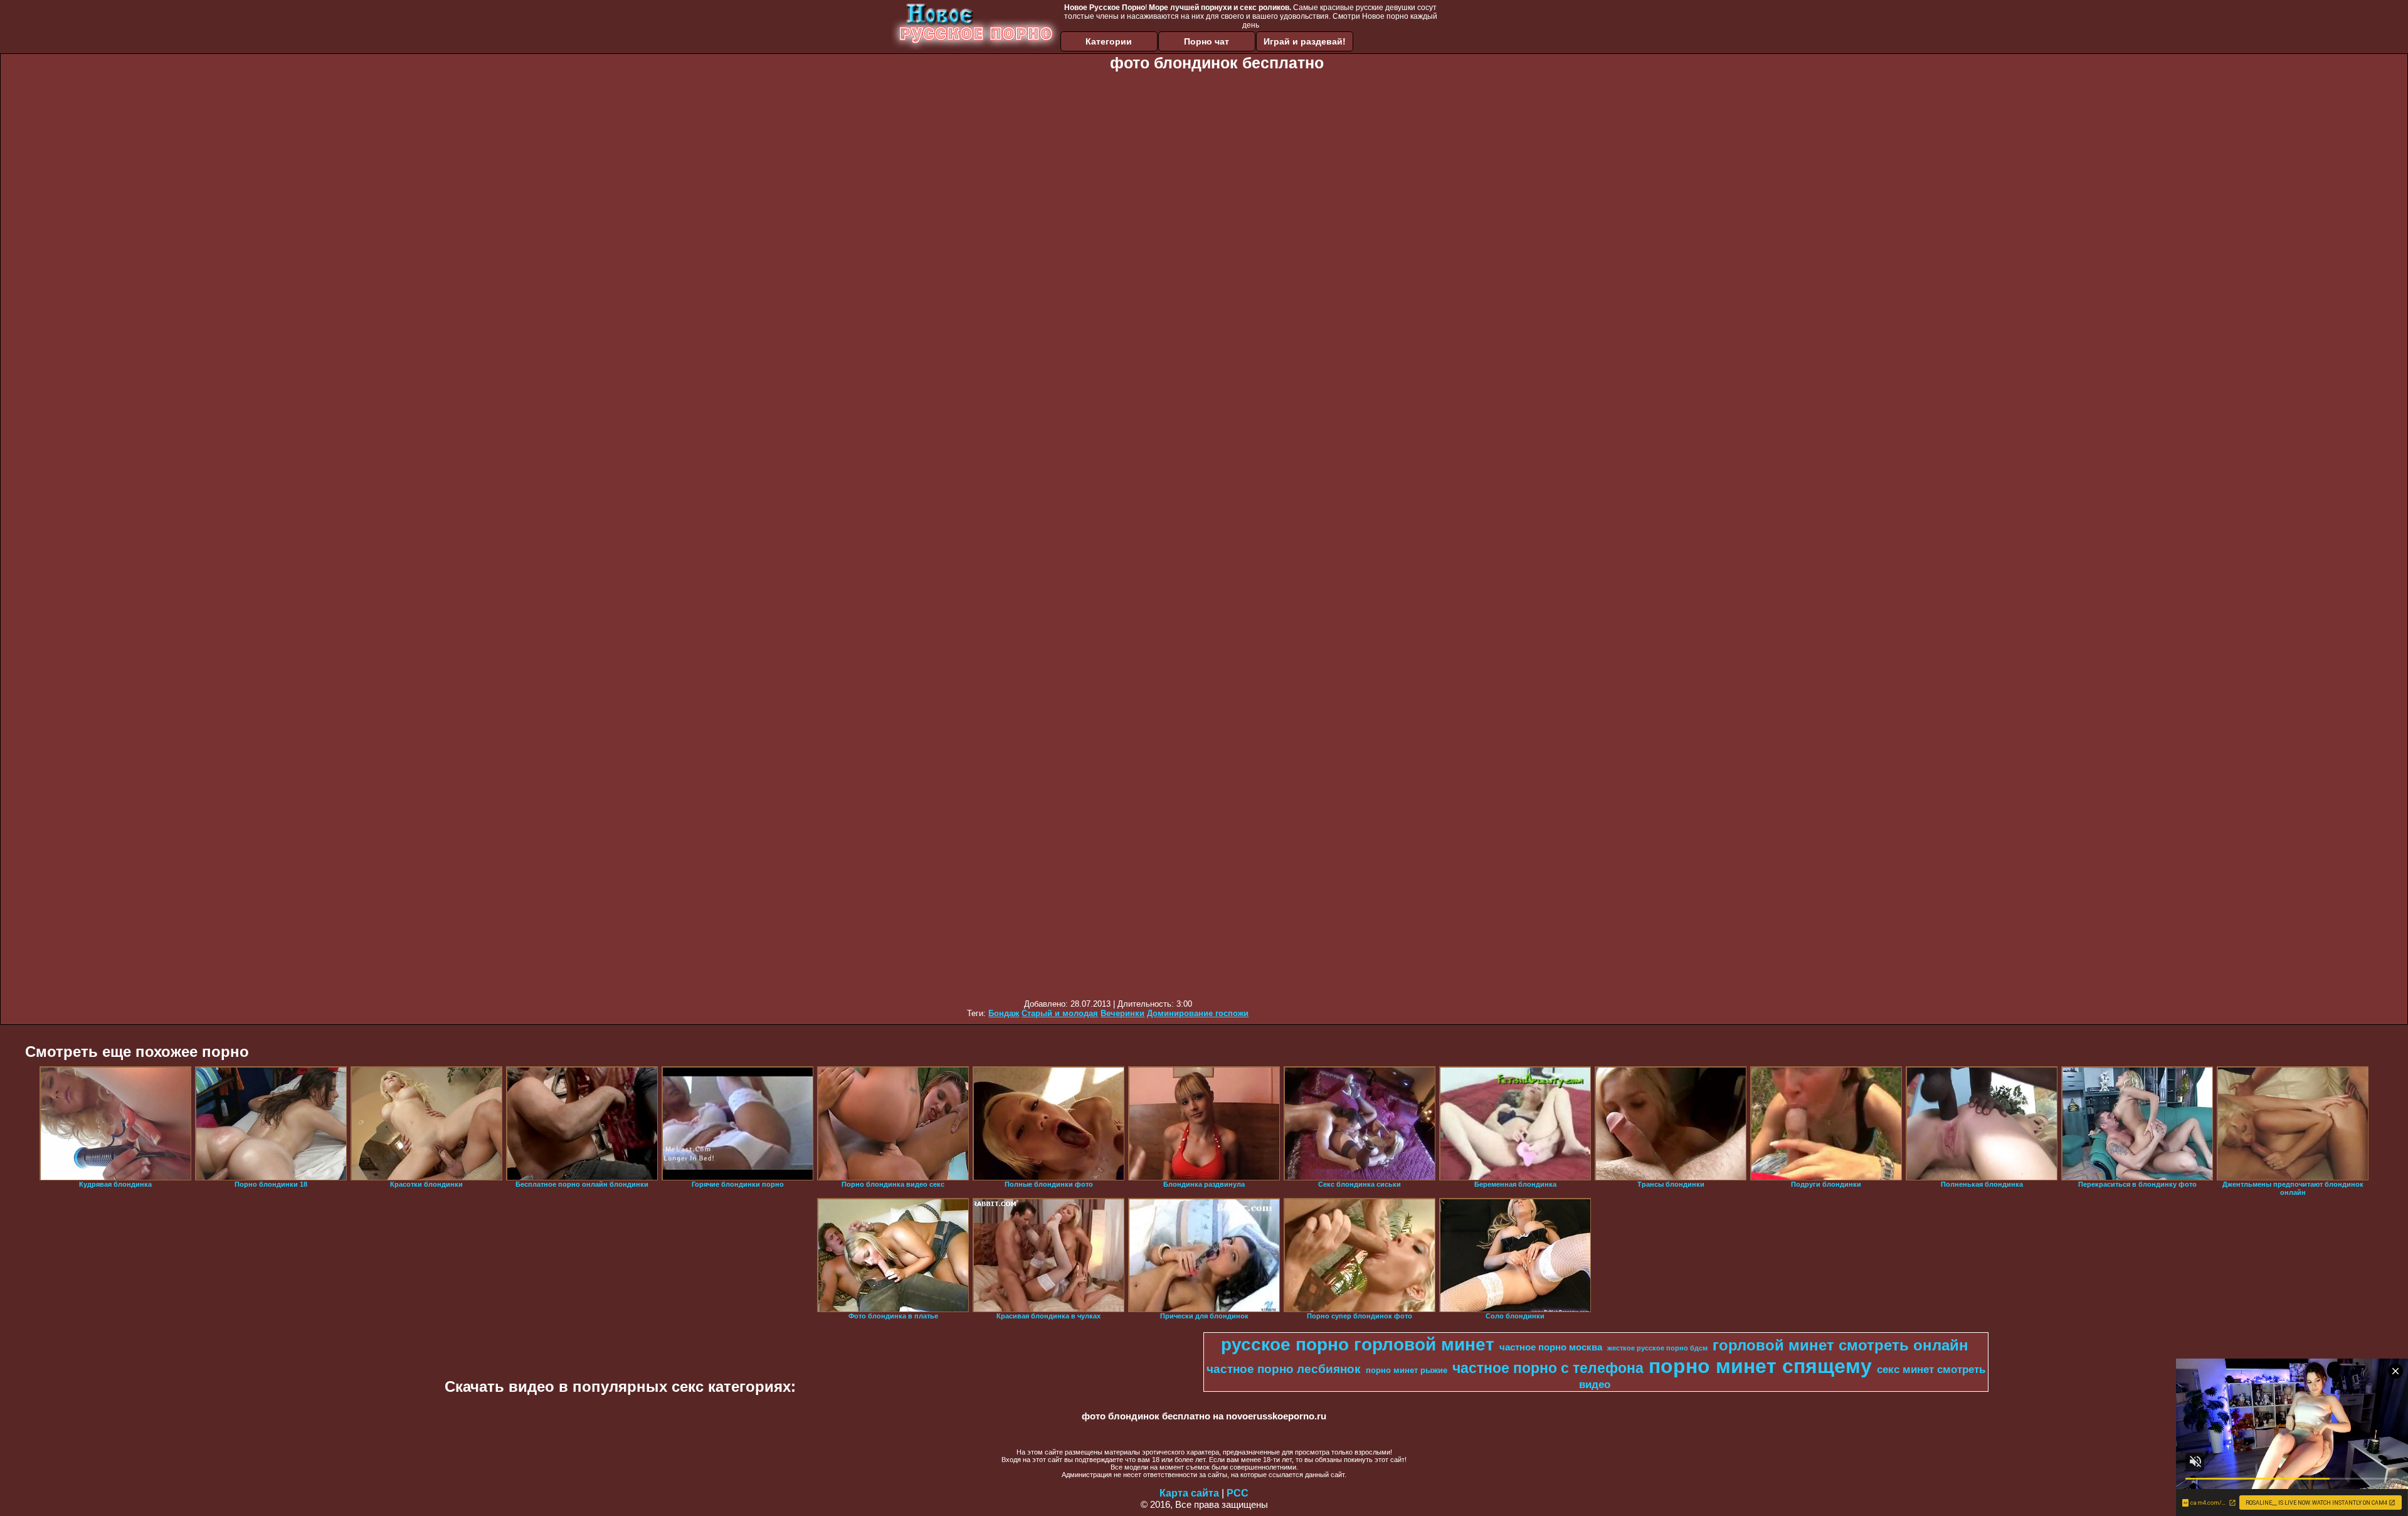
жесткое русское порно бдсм (1657, 1348)
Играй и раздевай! (1305, 41)
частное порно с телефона (1548, 1368)
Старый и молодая (1060, 1013)
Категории (1109, 41)
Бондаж (1004, 1013)
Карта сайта (1189, 1493)
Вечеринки (1122, 1013)
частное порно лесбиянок (1284, 1369)
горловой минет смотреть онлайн (1840, 1345)
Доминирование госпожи (1198, 1013)
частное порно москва (1551, 1347)
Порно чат (1207, 41)
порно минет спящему (1760, 1366)
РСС (1238, 1493)
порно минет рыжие (1407, 1370)
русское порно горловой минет (1358, 1344)
